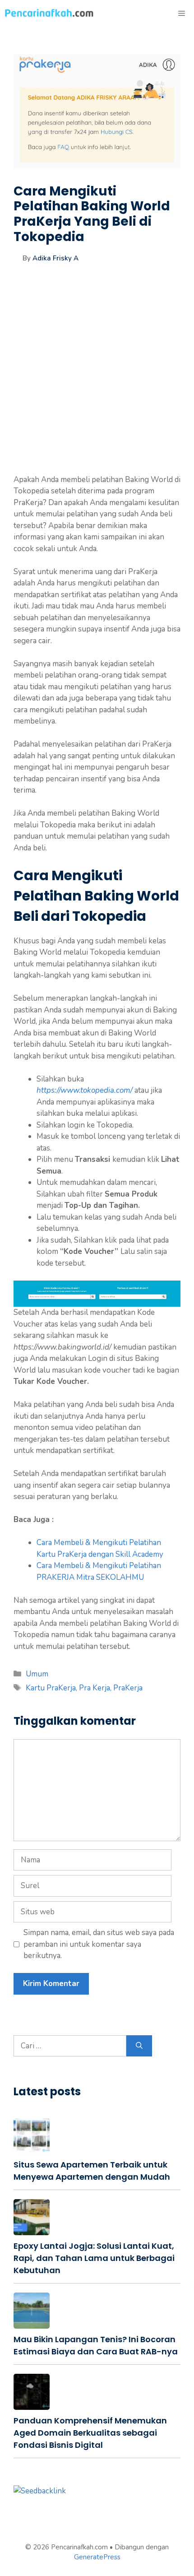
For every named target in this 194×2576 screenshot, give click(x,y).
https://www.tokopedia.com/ (85, 1090)
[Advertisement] (97, 377)
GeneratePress (97, 2557)
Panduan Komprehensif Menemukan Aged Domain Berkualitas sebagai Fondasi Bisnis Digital (90, 2433)
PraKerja (128, 1688)
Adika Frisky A (55, 258)
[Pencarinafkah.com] (50, 14)
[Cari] (139, 2046)
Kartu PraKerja (51, 1688)
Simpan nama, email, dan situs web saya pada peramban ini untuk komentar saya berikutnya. (99, 1944)
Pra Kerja (95, 1688)
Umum (37, 1674)
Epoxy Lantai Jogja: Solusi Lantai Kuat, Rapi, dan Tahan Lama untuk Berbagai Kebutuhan (94, 2258)
